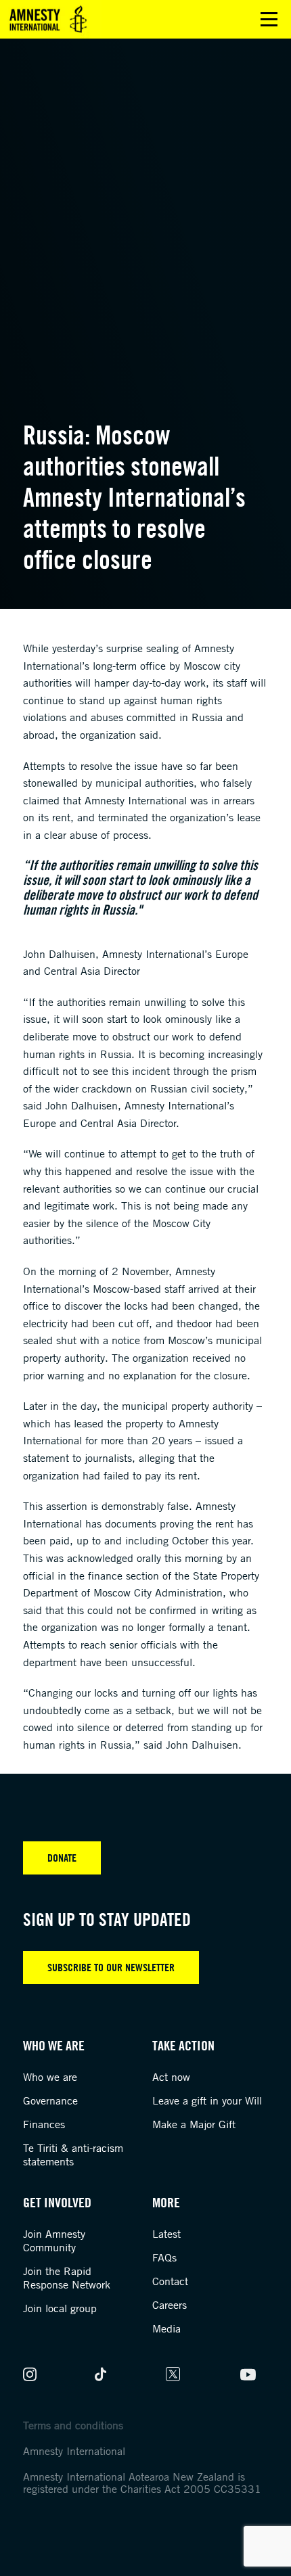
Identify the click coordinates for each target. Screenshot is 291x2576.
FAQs (164, 2257)
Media (166, 2328)
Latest (166, 2234)
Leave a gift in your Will (207, 2100)
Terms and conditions (73, 2425)
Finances (44, 2124)
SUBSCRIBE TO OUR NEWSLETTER (111, 1967)
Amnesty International (74, 2451)
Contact (170, 2281)
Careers (170, 2305)
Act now (171, 2077)
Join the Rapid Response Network (67, 2278)
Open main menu (269, 19)
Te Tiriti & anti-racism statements (73, 2155)
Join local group (60, 2308)
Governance (50, 2100)
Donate (62, 1858)
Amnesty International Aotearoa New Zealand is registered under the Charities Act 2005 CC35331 (142, 2483)
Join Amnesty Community (54, 2240)
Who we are (50, 2077)
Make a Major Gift (194, 2124)
